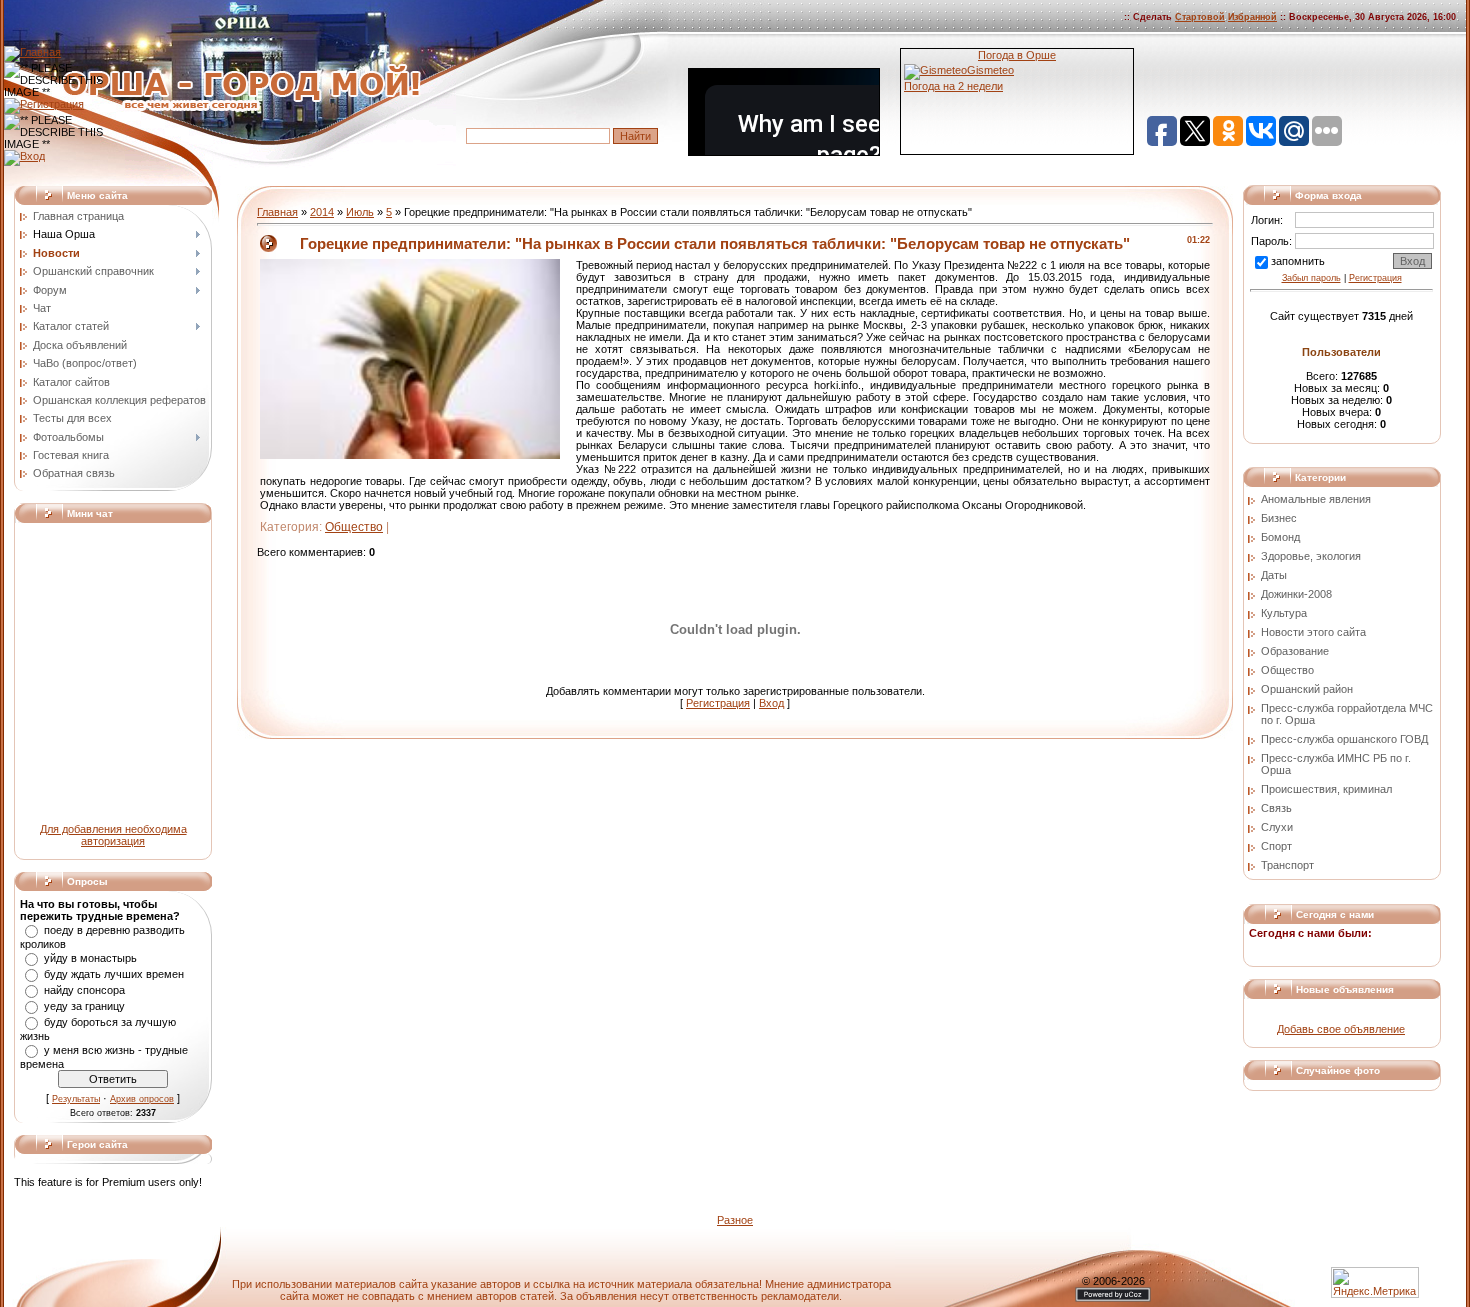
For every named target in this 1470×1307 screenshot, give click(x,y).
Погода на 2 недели (953, 86)
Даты (1274, 575)
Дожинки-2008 (1296, 594)
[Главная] (32, 52)
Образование (1295, 651)
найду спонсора (84, 990)
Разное (735, 1220)
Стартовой (1200, 17)
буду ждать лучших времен (114, 974)
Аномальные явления (1316, 499)
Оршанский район (1307, 689)
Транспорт (1287, 865)
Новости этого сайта (1313, 632)
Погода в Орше (1017, 55)
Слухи (1277, 827)
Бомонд (1280, 537)
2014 (322, 212)
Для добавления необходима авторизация (113, 835)
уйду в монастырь (90, 958)
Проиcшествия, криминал (1326, 789)
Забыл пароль (1311, 278)
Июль (360, 212)
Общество (354, 527)
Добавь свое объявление (1341, 1029)
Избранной (1252, 17)
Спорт (1276, 846)
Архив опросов (142, 1099)
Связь (1276, 808)
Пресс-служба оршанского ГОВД (1344, 739)
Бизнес (1279, 518)
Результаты (76, 1099)
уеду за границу (84, 1006)
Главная (277, 212)
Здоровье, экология (1311, 556)
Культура (1284, 613)
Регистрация (718, 703)
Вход (771, 703)
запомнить (1298, 261)
